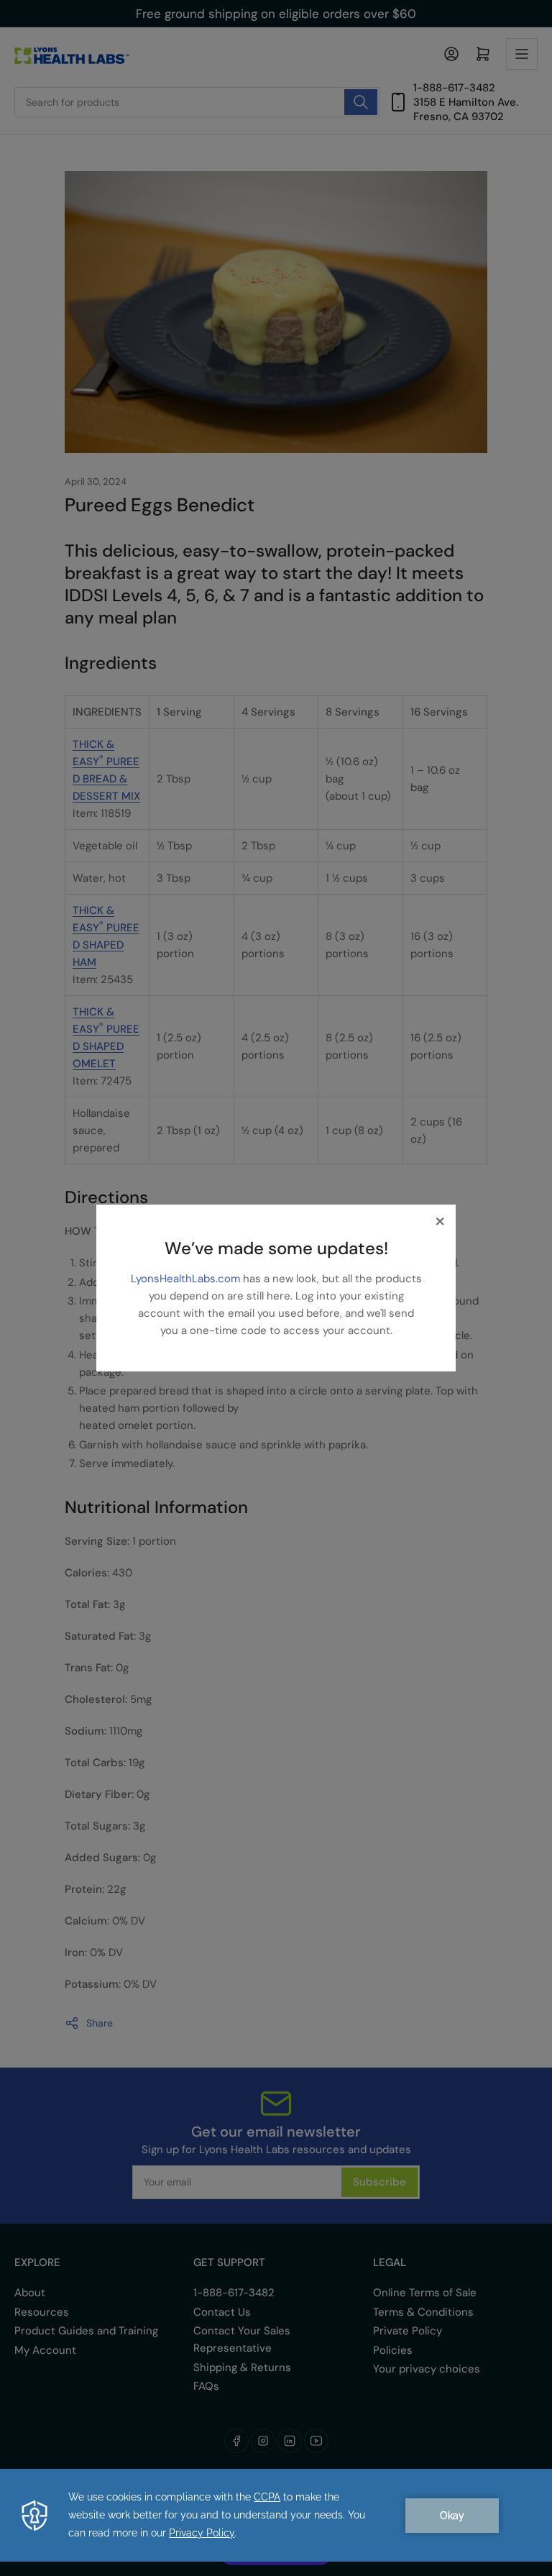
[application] (276, 2515)
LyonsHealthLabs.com (187, 1279)
